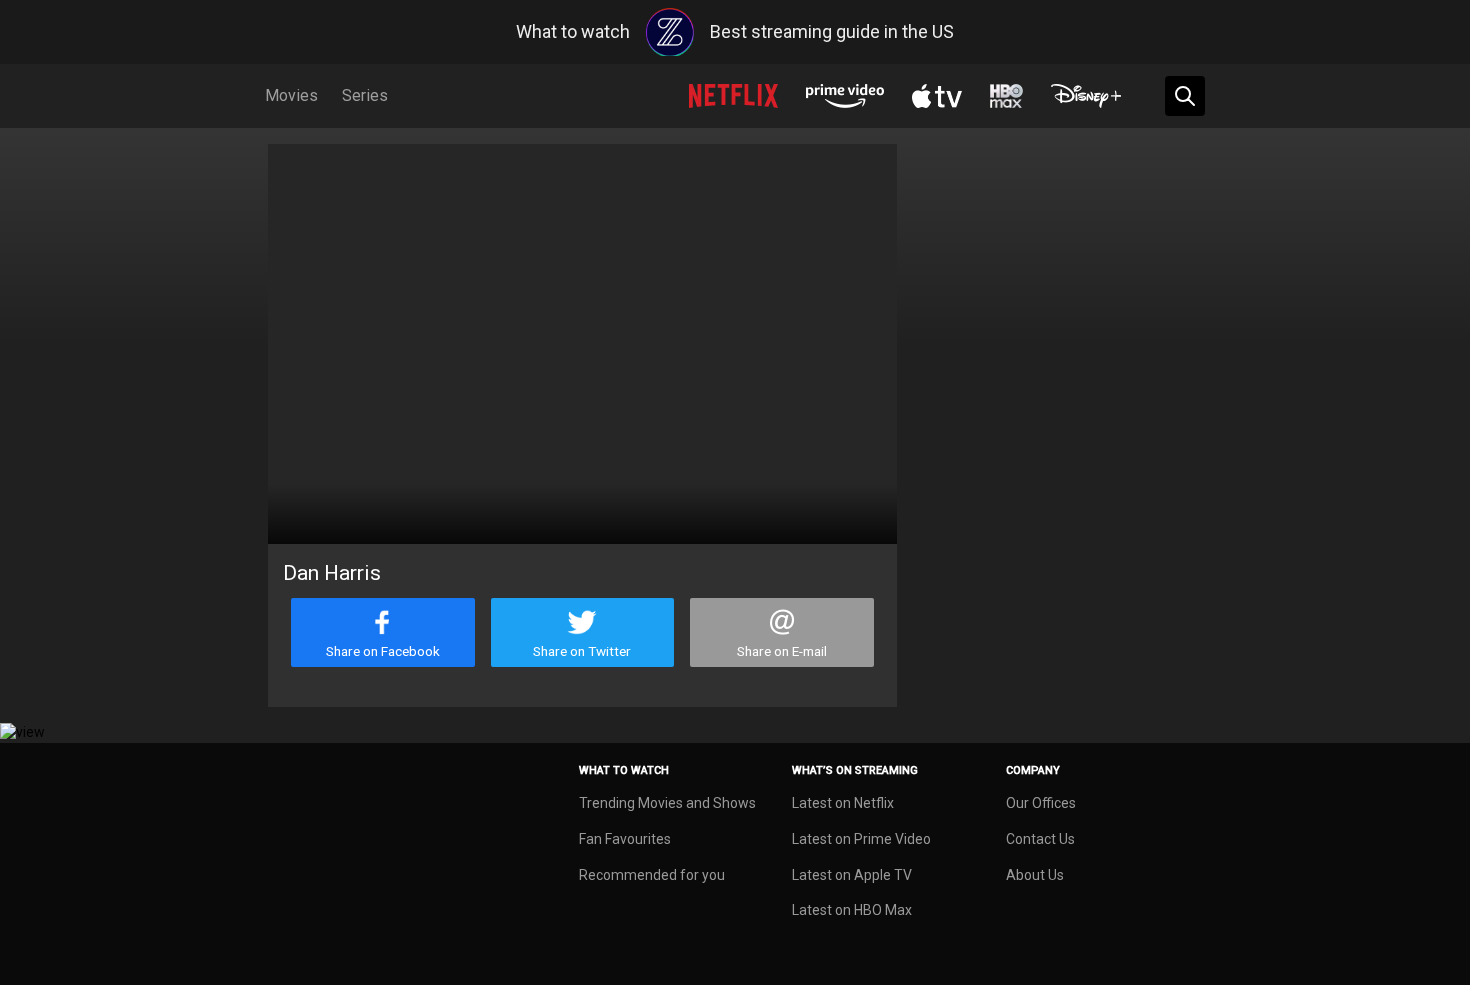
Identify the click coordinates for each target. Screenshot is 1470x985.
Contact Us (1040, 839)
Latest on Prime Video (861, 839)
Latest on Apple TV (852, 875)
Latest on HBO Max (852, 910)
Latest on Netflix (843, 803)
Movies (291, 95)
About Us (1035, 875)
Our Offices (1041, 803)
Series (365, 95)
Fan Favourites (625, 839)
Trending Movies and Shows (667, 803)
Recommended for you (652, 875)
